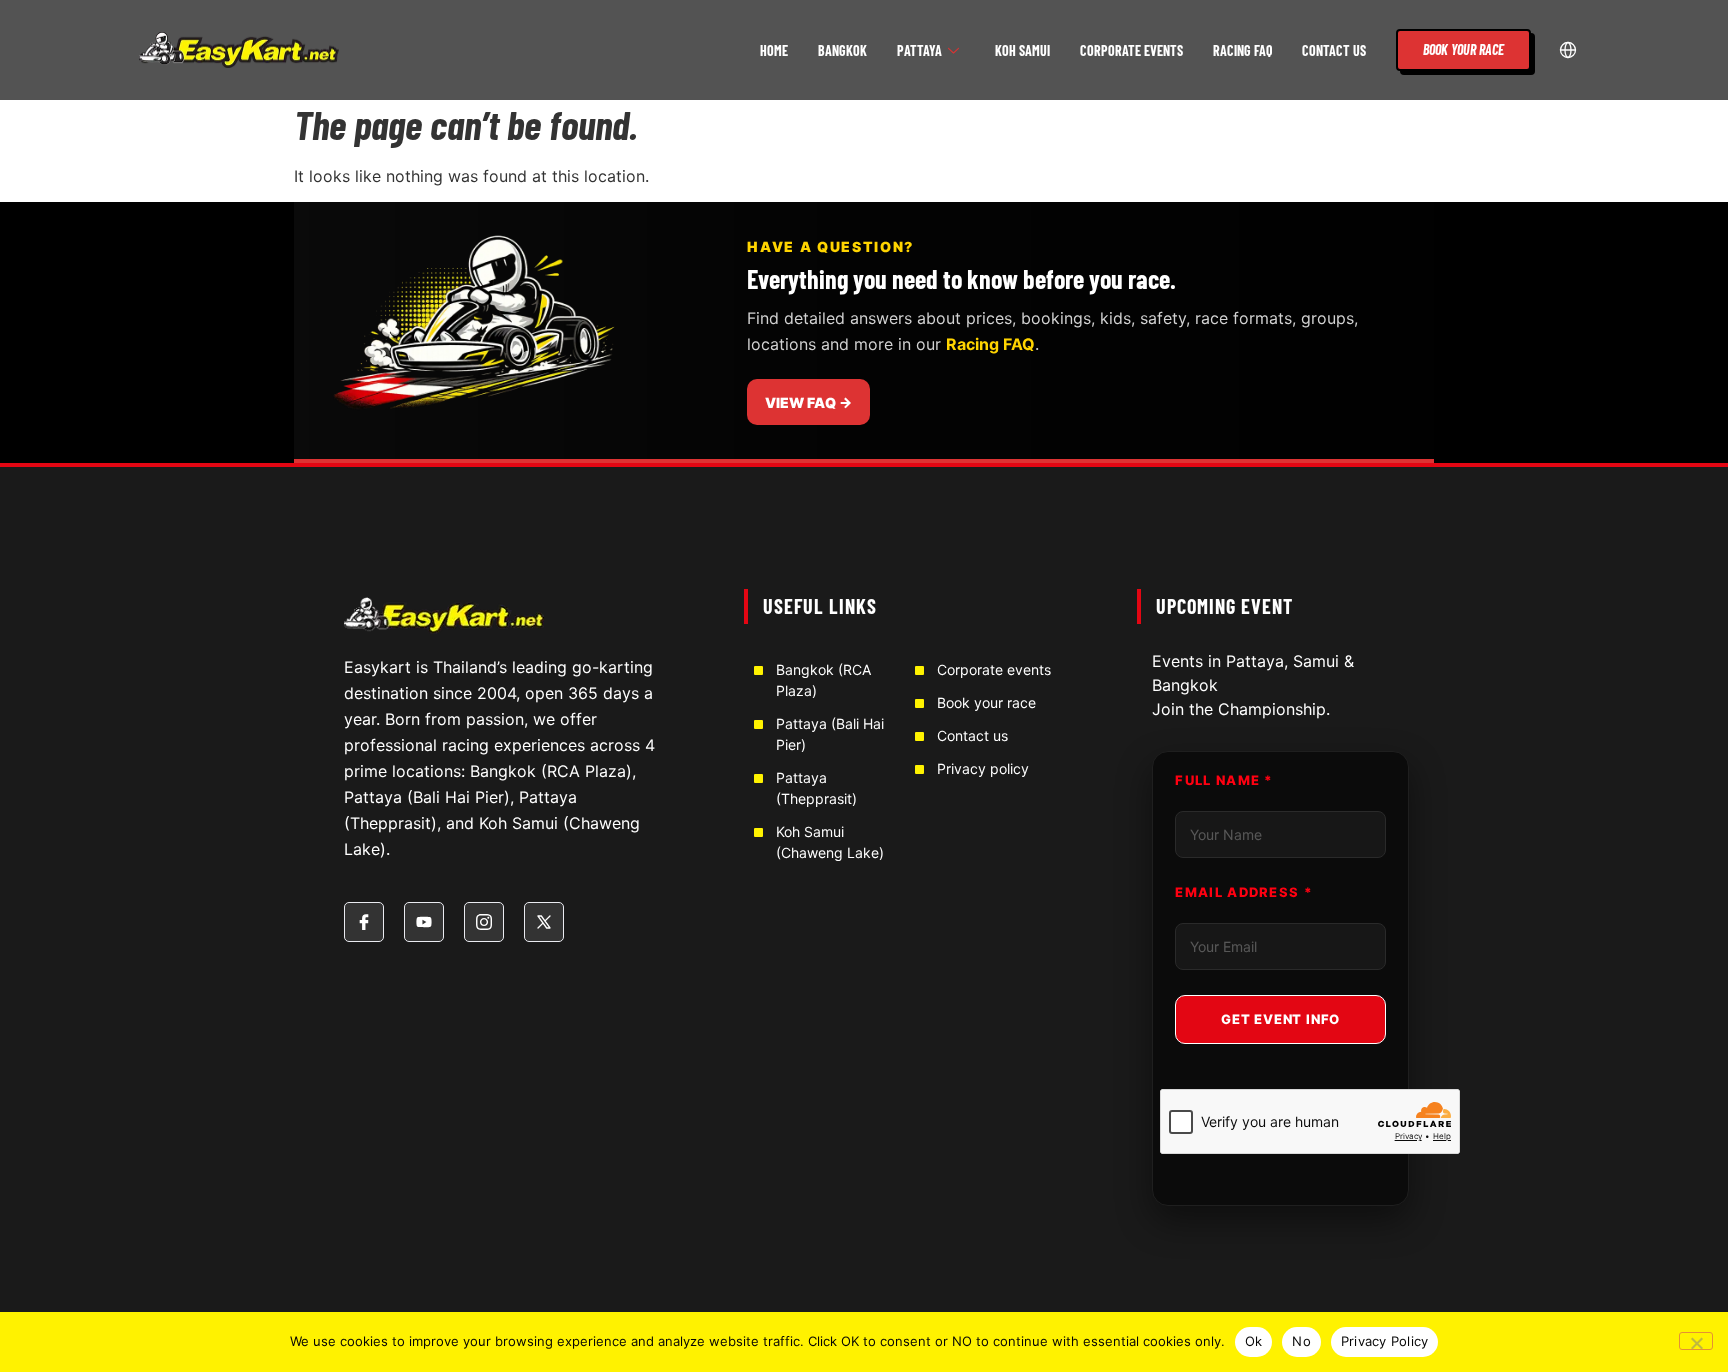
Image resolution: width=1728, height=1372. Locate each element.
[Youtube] (424, 922)
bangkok (842, 50)
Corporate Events (1131, 50)
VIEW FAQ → (808, 402)
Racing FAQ (1242, 50)
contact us (1334, 50)
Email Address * (1244, 892)
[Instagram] (484, 922)
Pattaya (919, 50)
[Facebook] (364, 922)
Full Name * (1224, 780)
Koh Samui (1022, 50)
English (1569, 50)
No (1301, 1341)
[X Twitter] (544, 922)
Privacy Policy (1385, 1341)
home (774, 50)
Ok (1254, 1341)
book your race (1463, 49)
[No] (1696, 1341)
